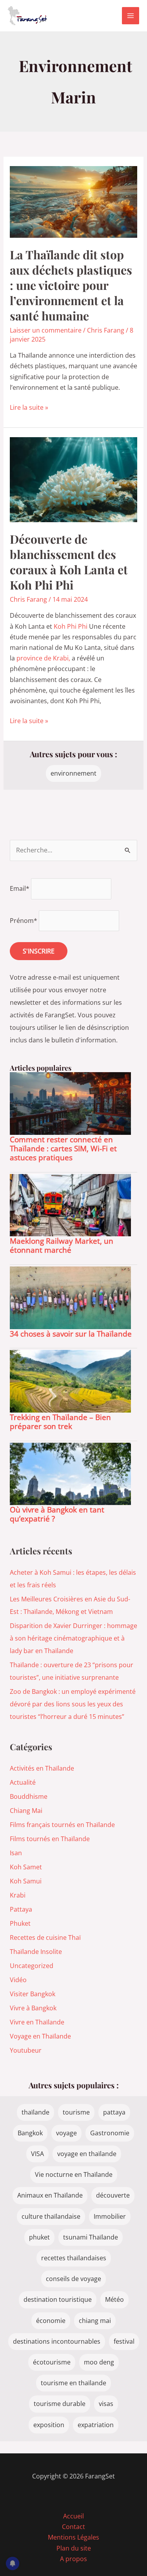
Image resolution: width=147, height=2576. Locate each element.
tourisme (76, 2112)
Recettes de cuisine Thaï (45, 1937)
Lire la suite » (29, 408)
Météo (114, 2299)
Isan (16, 1853)
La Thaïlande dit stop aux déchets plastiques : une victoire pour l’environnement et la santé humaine (71, 285)
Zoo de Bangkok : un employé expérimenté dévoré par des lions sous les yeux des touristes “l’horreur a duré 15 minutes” (73, 1704)
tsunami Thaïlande (91, 2237)
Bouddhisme (29, 1796)
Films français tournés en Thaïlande (62, 1825)
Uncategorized (32, 1966)
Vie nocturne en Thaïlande (74, 2174)
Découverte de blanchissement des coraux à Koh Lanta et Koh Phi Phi (69, 562)
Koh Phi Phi (71, 626)
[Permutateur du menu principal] (131, 16)
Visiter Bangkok (33, 1994)
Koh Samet (26, 1867)
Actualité (23, 1782)
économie (51, 2321)
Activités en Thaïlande (42, 1768)
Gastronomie (110, 2133)
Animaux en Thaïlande (50, 2195)
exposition (49, 2425)
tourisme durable (60, 2404)
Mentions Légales (73, 2537)
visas (106, 2404)
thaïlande (35, 2112)
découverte (113, 2195)
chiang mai (95, 2321)
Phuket (20, 1923)
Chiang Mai (26, 1811)
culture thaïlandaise (51, 2216)
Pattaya (21, 1909)
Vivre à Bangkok (33, 2008)
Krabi (18, 1895)
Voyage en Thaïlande (40, 2036)
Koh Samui (26, 1881)
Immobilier (110, 2216)
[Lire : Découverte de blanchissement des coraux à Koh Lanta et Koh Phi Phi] (74, 479)
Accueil (73, 2516)
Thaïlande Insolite (36, 1952)
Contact (73, 2527)
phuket (39, 2237)
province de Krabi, (43, 658)
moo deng (99, 2362)
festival (124, 2341)
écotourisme (52, 2362)
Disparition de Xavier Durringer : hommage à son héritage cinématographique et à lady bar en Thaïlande (73, 1638)
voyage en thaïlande (87, 2154)
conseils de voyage (73, 2279)
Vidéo (18, 1980)
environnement (73, 773)
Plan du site (74, 2548)
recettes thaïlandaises (74, 2258)
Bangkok (30, 2133)
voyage (66, 2133)
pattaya (114, 2112)
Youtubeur (26, 2050)
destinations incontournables (57, 2341)
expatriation (96, 2425)
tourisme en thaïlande (73, 2383)
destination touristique (58, 2299)
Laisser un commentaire (46, 330)
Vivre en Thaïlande (37, 2022)
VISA (37, 2154)
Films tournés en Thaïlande (50, 1839)
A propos (73, 2559)
